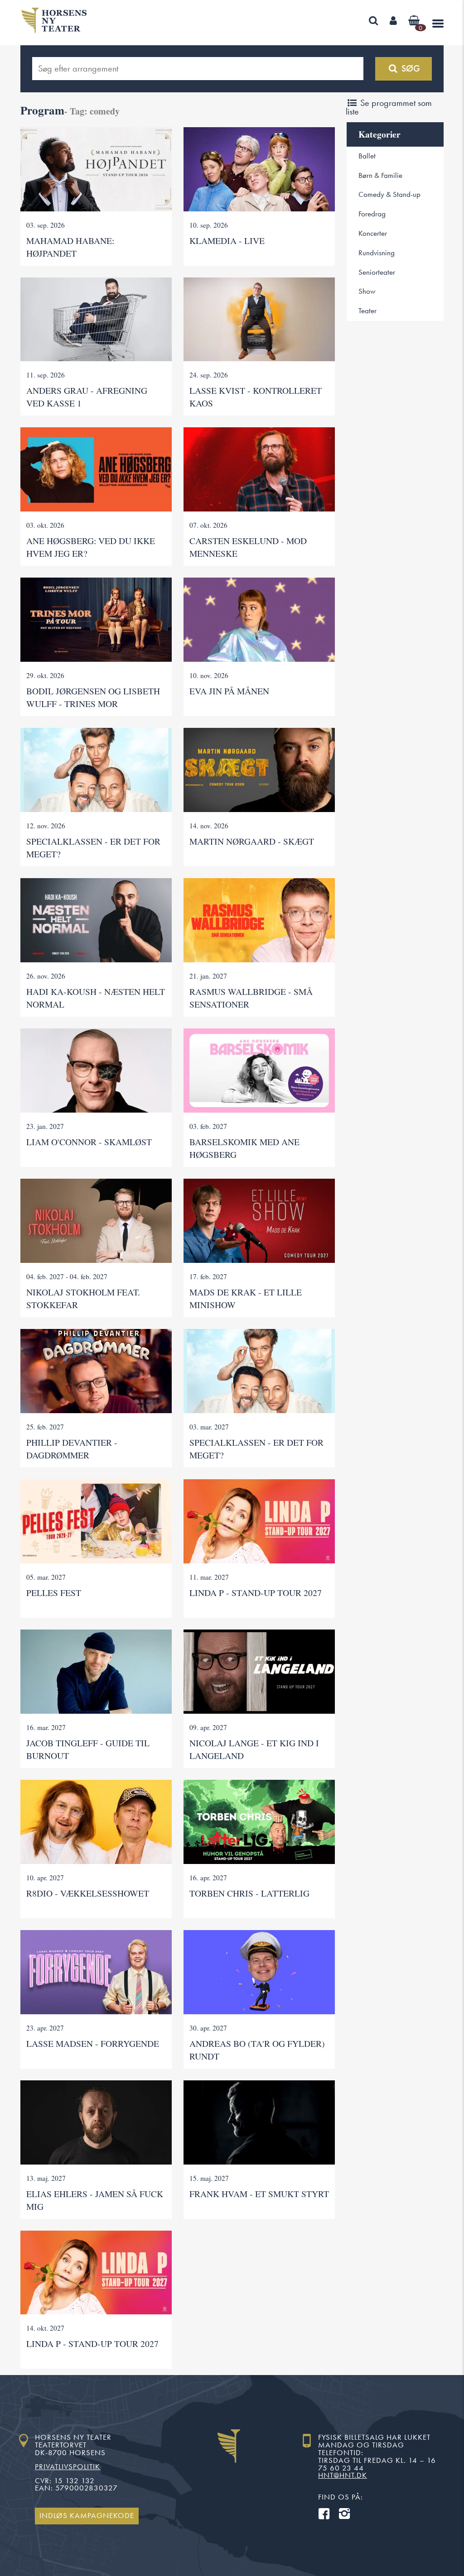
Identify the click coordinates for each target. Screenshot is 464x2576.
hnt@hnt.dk (343, 2475)
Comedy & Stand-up (389, 194)
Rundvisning (377, 253)
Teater (367, 311)
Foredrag (372, 214)
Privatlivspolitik (68, 2467)
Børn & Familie (380, 175)
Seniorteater (377, 272)
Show (367, 291)
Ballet (367, 156)
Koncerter (373, 233)
